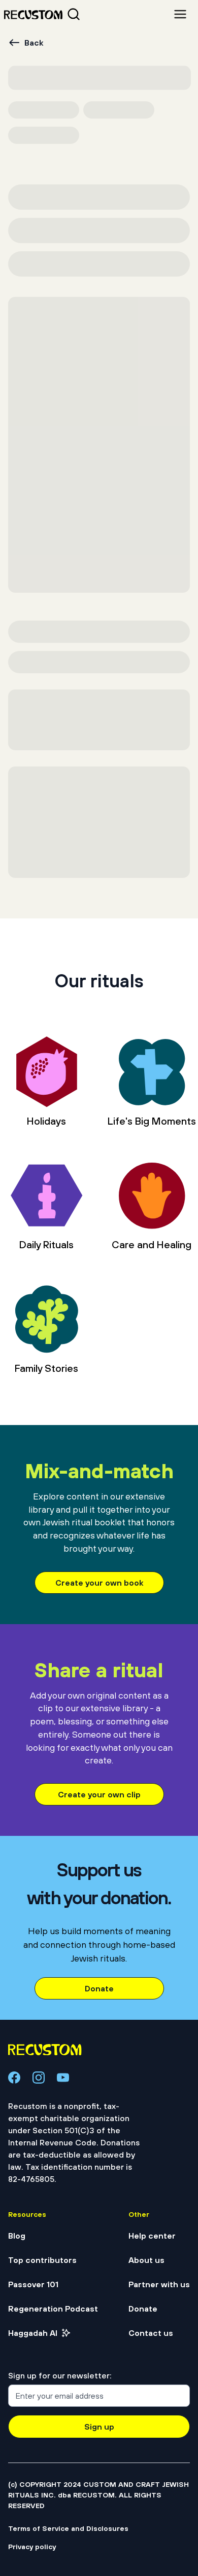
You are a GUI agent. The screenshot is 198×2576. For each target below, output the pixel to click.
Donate (99, 1988)
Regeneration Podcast (53, 2309)
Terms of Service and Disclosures (68, 2528)
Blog (17, 2236)
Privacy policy (32, 2547)
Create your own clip (99, 1794)
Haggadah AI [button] (33, 2333)
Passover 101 (33, 2284)
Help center (152, 2236)
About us (146, 2260)
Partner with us (159, 2284)
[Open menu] (180, 14)
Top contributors (42, 2260)
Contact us (151, 2333)
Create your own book (99, 1583)
